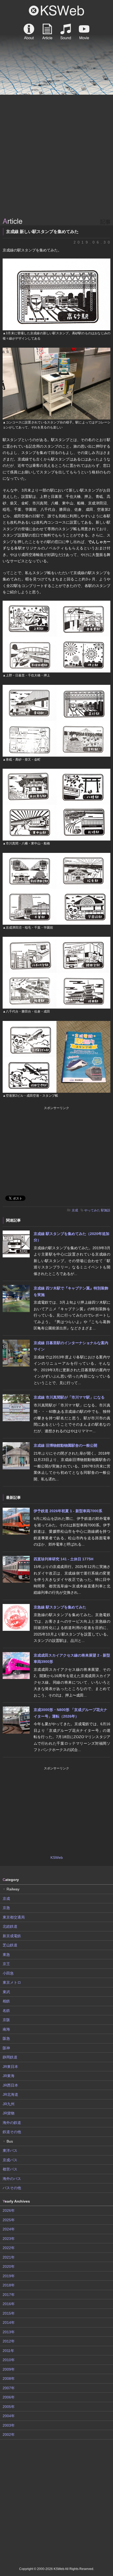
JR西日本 (10, 2085)
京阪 (6, 2020)
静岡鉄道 (10, 2057)
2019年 (9, 2276)
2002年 (9, 2435)
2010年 (9, 2360)
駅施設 (106, 1210)
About (29, 32)
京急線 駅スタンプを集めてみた (60, 1607)
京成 (75, 1210)
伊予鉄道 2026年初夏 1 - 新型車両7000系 (68, 1511)
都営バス (10, 2169)
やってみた (92, 1210)
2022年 (9, 2248)
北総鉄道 (10, 1926)
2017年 (9, 2295)
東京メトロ (12, 1982)
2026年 (9, 2210)
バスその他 (12, 2188)
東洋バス (10, 2150)
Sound (66, 32)
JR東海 (9, 2076)
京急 (6, 1908)
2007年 (9, 2388)
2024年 (9, 2229)
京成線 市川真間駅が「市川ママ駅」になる (69, 1397)
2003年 (9, 2425)
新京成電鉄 (12, 1936)
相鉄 (6, 2001)
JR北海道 (10, 2094)
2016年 (9, 2304)
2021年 (9, 2257)
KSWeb (56, 11)
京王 (6, 1964)
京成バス (10, 2160)
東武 (6, 1992)
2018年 (9, 2285)
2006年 (9, 2397)
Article (47, 32)
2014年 (9, 2322)
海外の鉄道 (12, 2123)
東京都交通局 (14, 1917)
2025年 (9, 2220)
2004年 (9, 2416)
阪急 (6, 2038)
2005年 (9, 2407)
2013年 (9, 2332)
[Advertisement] (56, 156)
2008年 (9, 2378)
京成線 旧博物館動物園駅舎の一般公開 (65, 1445)
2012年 (9, 2341)
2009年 (9, 2369)
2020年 (9, 2266)
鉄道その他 (12, 2132)
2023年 (9, 2239)
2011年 (8, 2351)
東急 (6, 1955)
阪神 (6, 2048)
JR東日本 (10, 2067)
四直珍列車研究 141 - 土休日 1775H (63, 1559)
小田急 (8, 1973)
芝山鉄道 (10, 1945)
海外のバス (12, 2179)
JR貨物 (9, 2113)
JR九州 (9, 2104)
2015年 (9, 2313)
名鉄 (6, 2011)
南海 (6, 2029)
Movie (84, 32)
